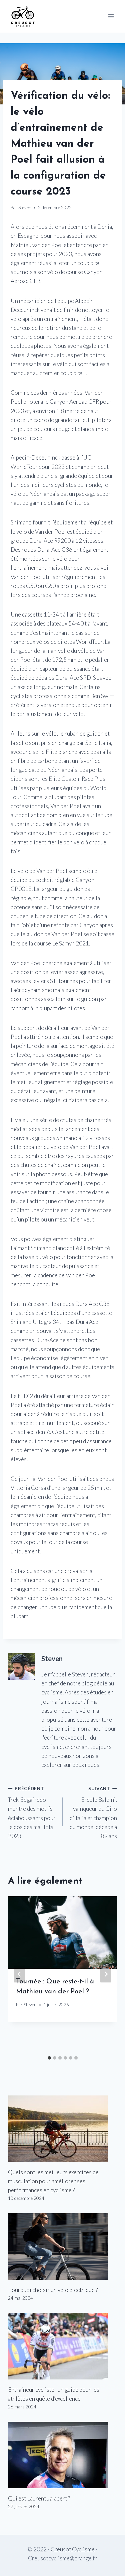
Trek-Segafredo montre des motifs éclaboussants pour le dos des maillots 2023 (32, 1813)
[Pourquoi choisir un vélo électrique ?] (62, 2246)
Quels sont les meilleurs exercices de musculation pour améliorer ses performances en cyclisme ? (53, 2181)
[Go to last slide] (19, 1974)
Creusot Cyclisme (73, 2549)
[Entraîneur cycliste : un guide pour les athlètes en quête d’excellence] (62, 2346)
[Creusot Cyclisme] (23, 16)
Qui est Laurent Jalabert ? (39, 2498)
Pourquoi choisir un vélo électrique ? (53, 2290)
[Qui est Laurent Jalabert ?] (62, 2455)
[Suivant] (106, 1974)
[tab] (49, 2058)
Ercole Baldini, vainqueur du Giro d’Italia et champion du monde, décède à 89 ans (93, 1813)
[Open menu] (111, 16)
